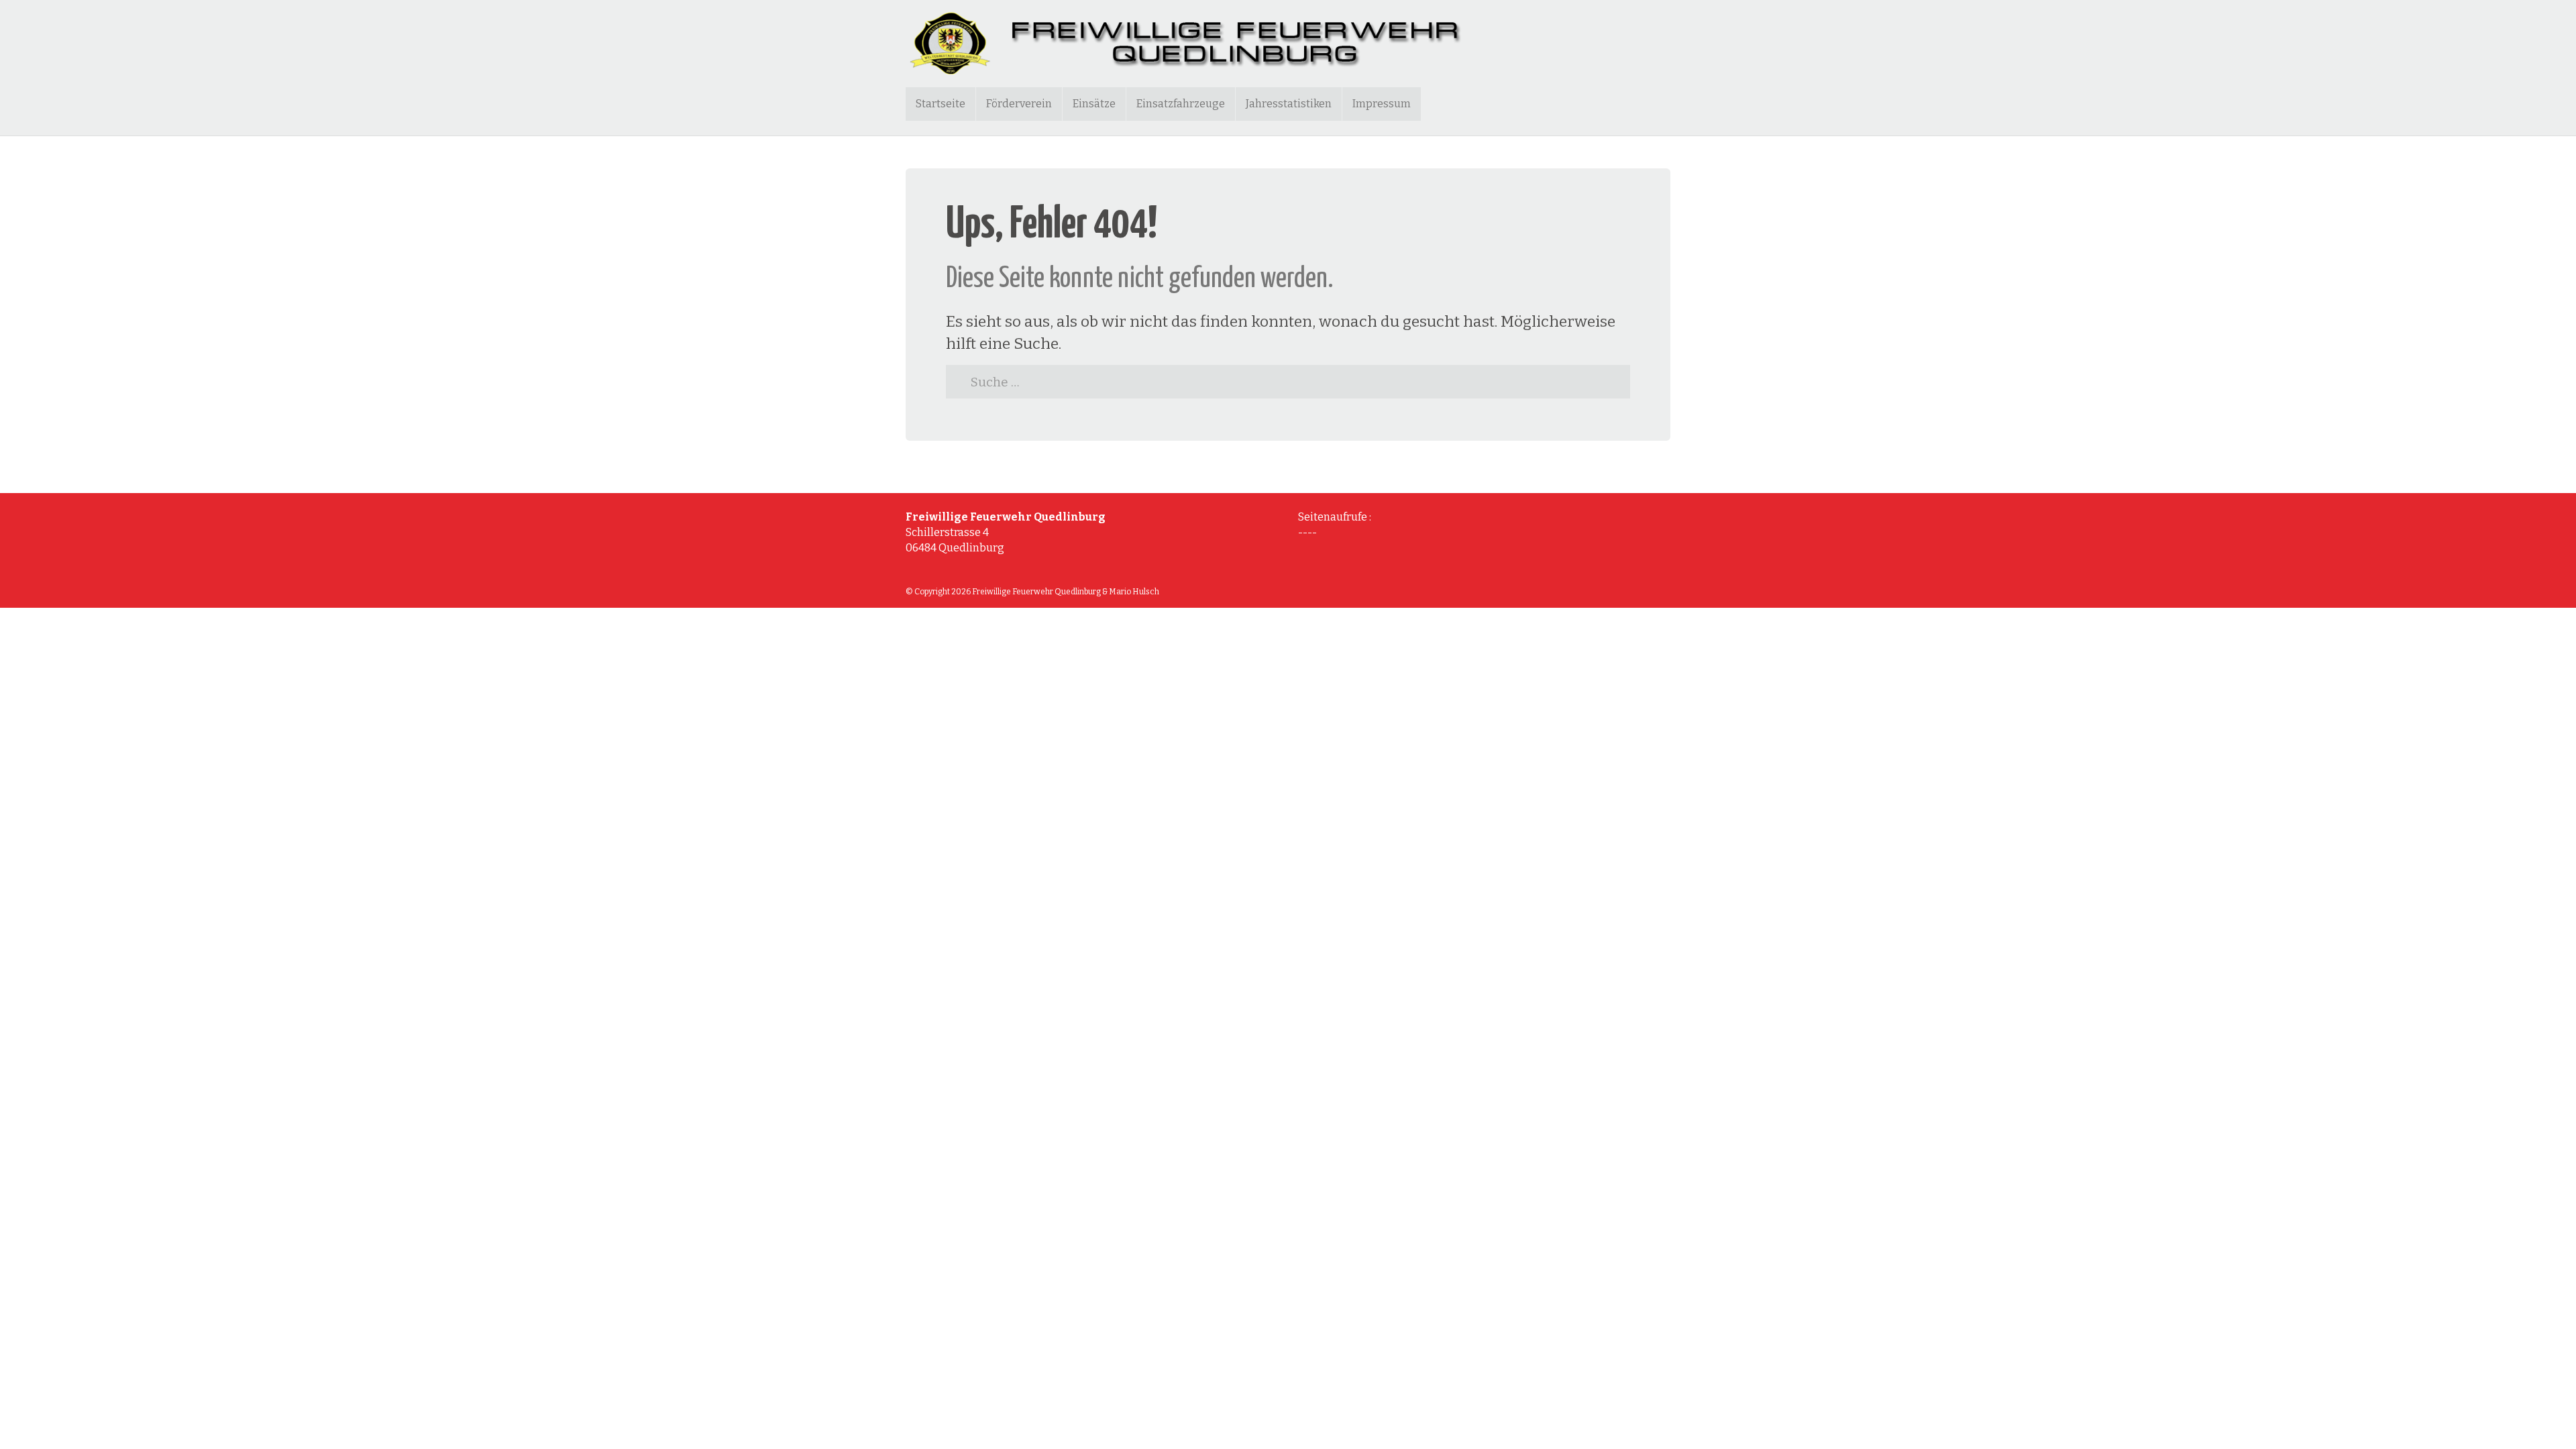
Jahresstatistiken (1289, 104)
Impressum (1382, 104)
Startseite (941, 104)
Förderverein (1019, 104)
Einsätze (1094, 104)
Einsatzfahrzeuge (1181, 104)
